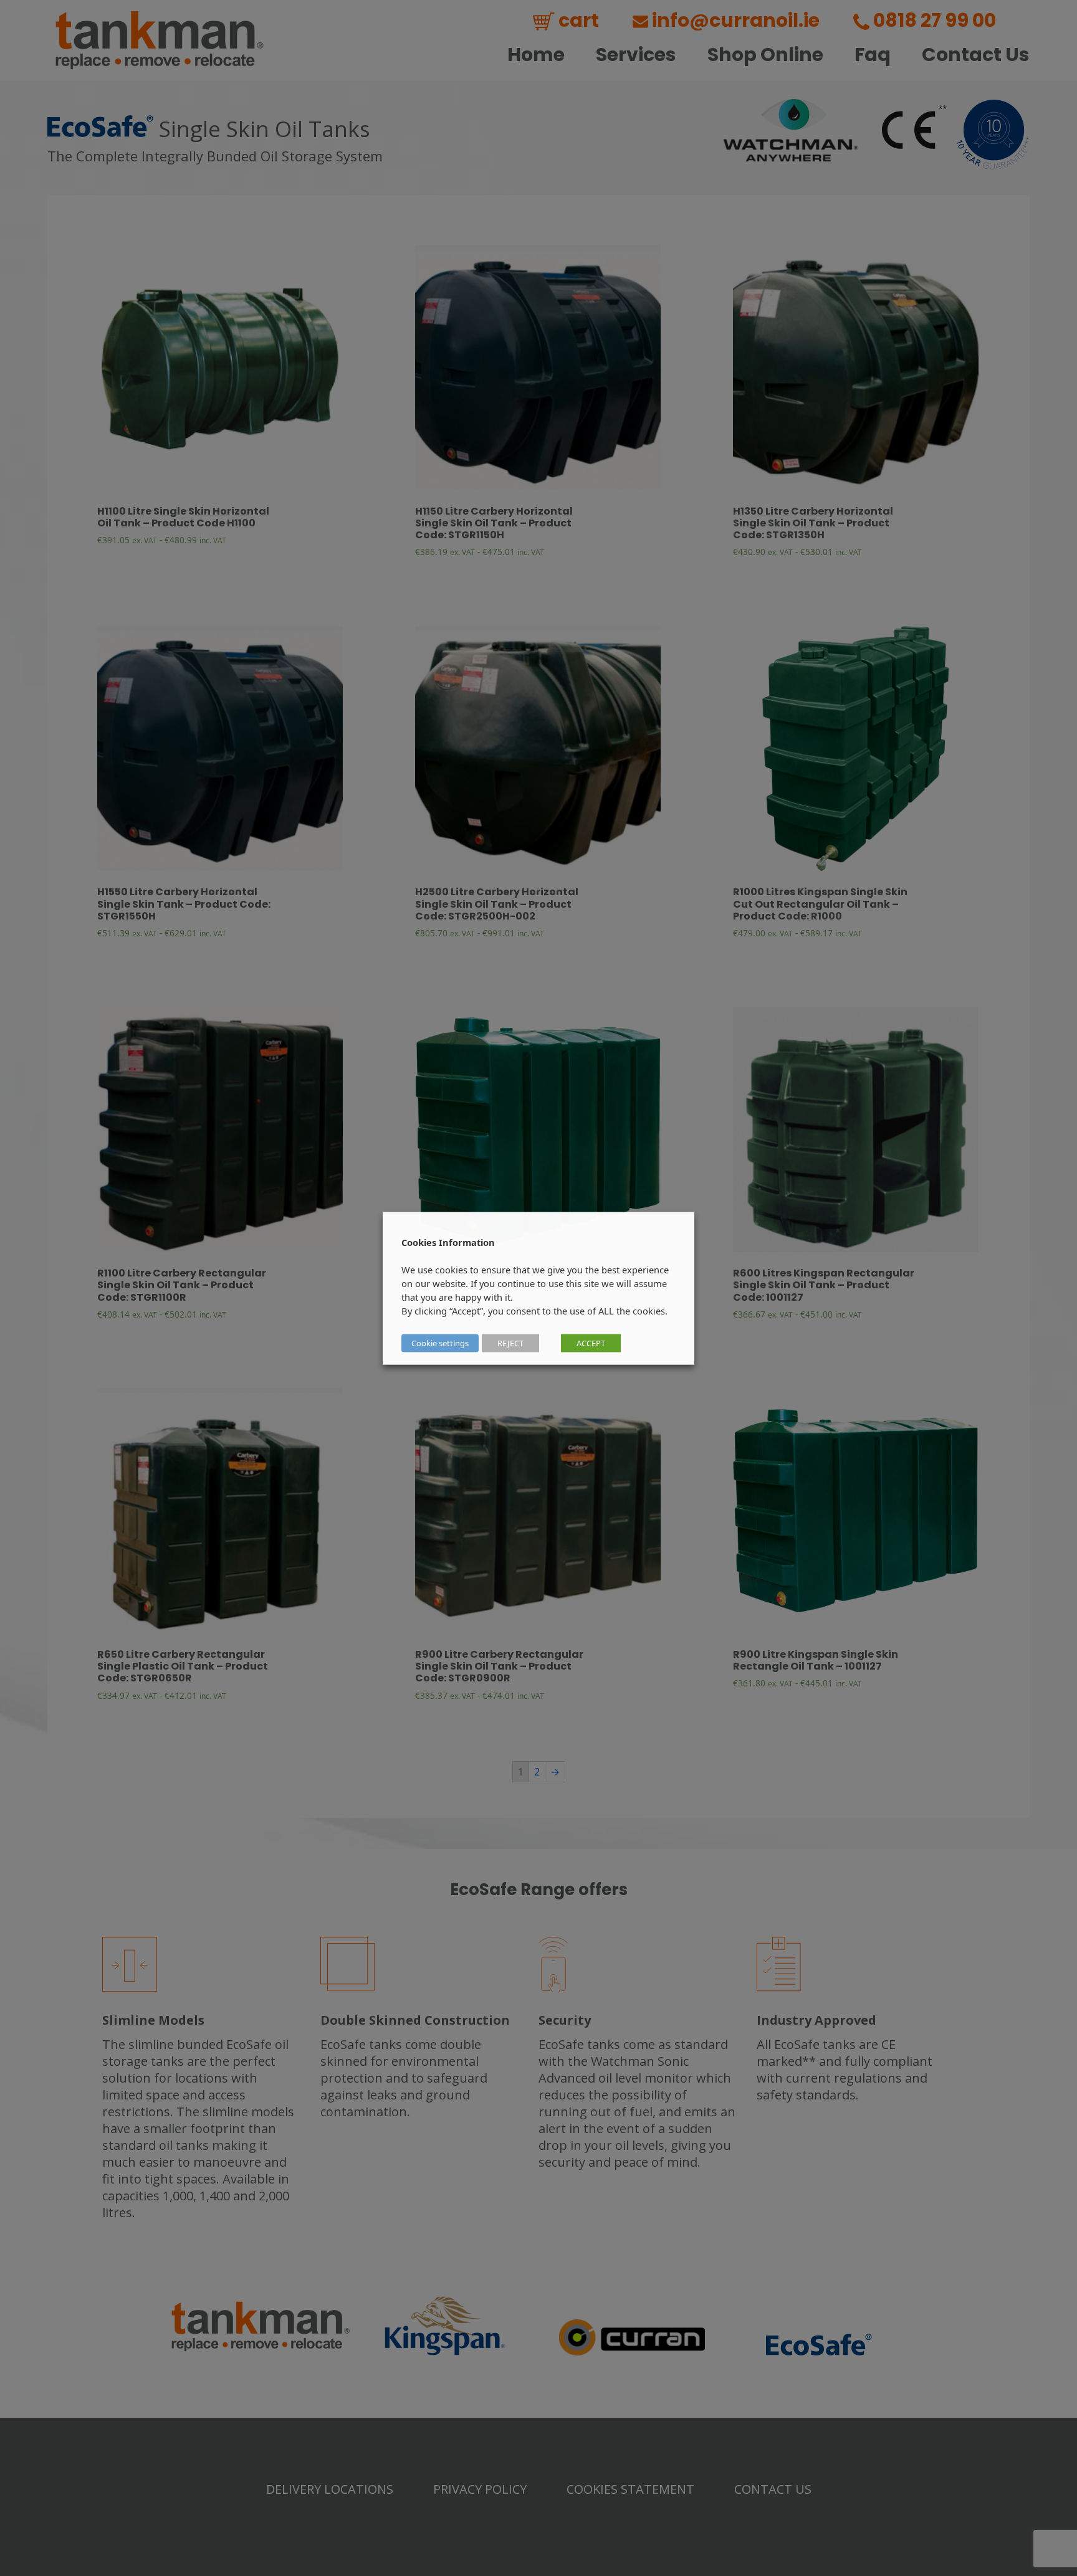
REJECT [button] (510, 1343)
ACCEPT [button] (591, 1343)
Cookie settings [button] (440, 1343)
